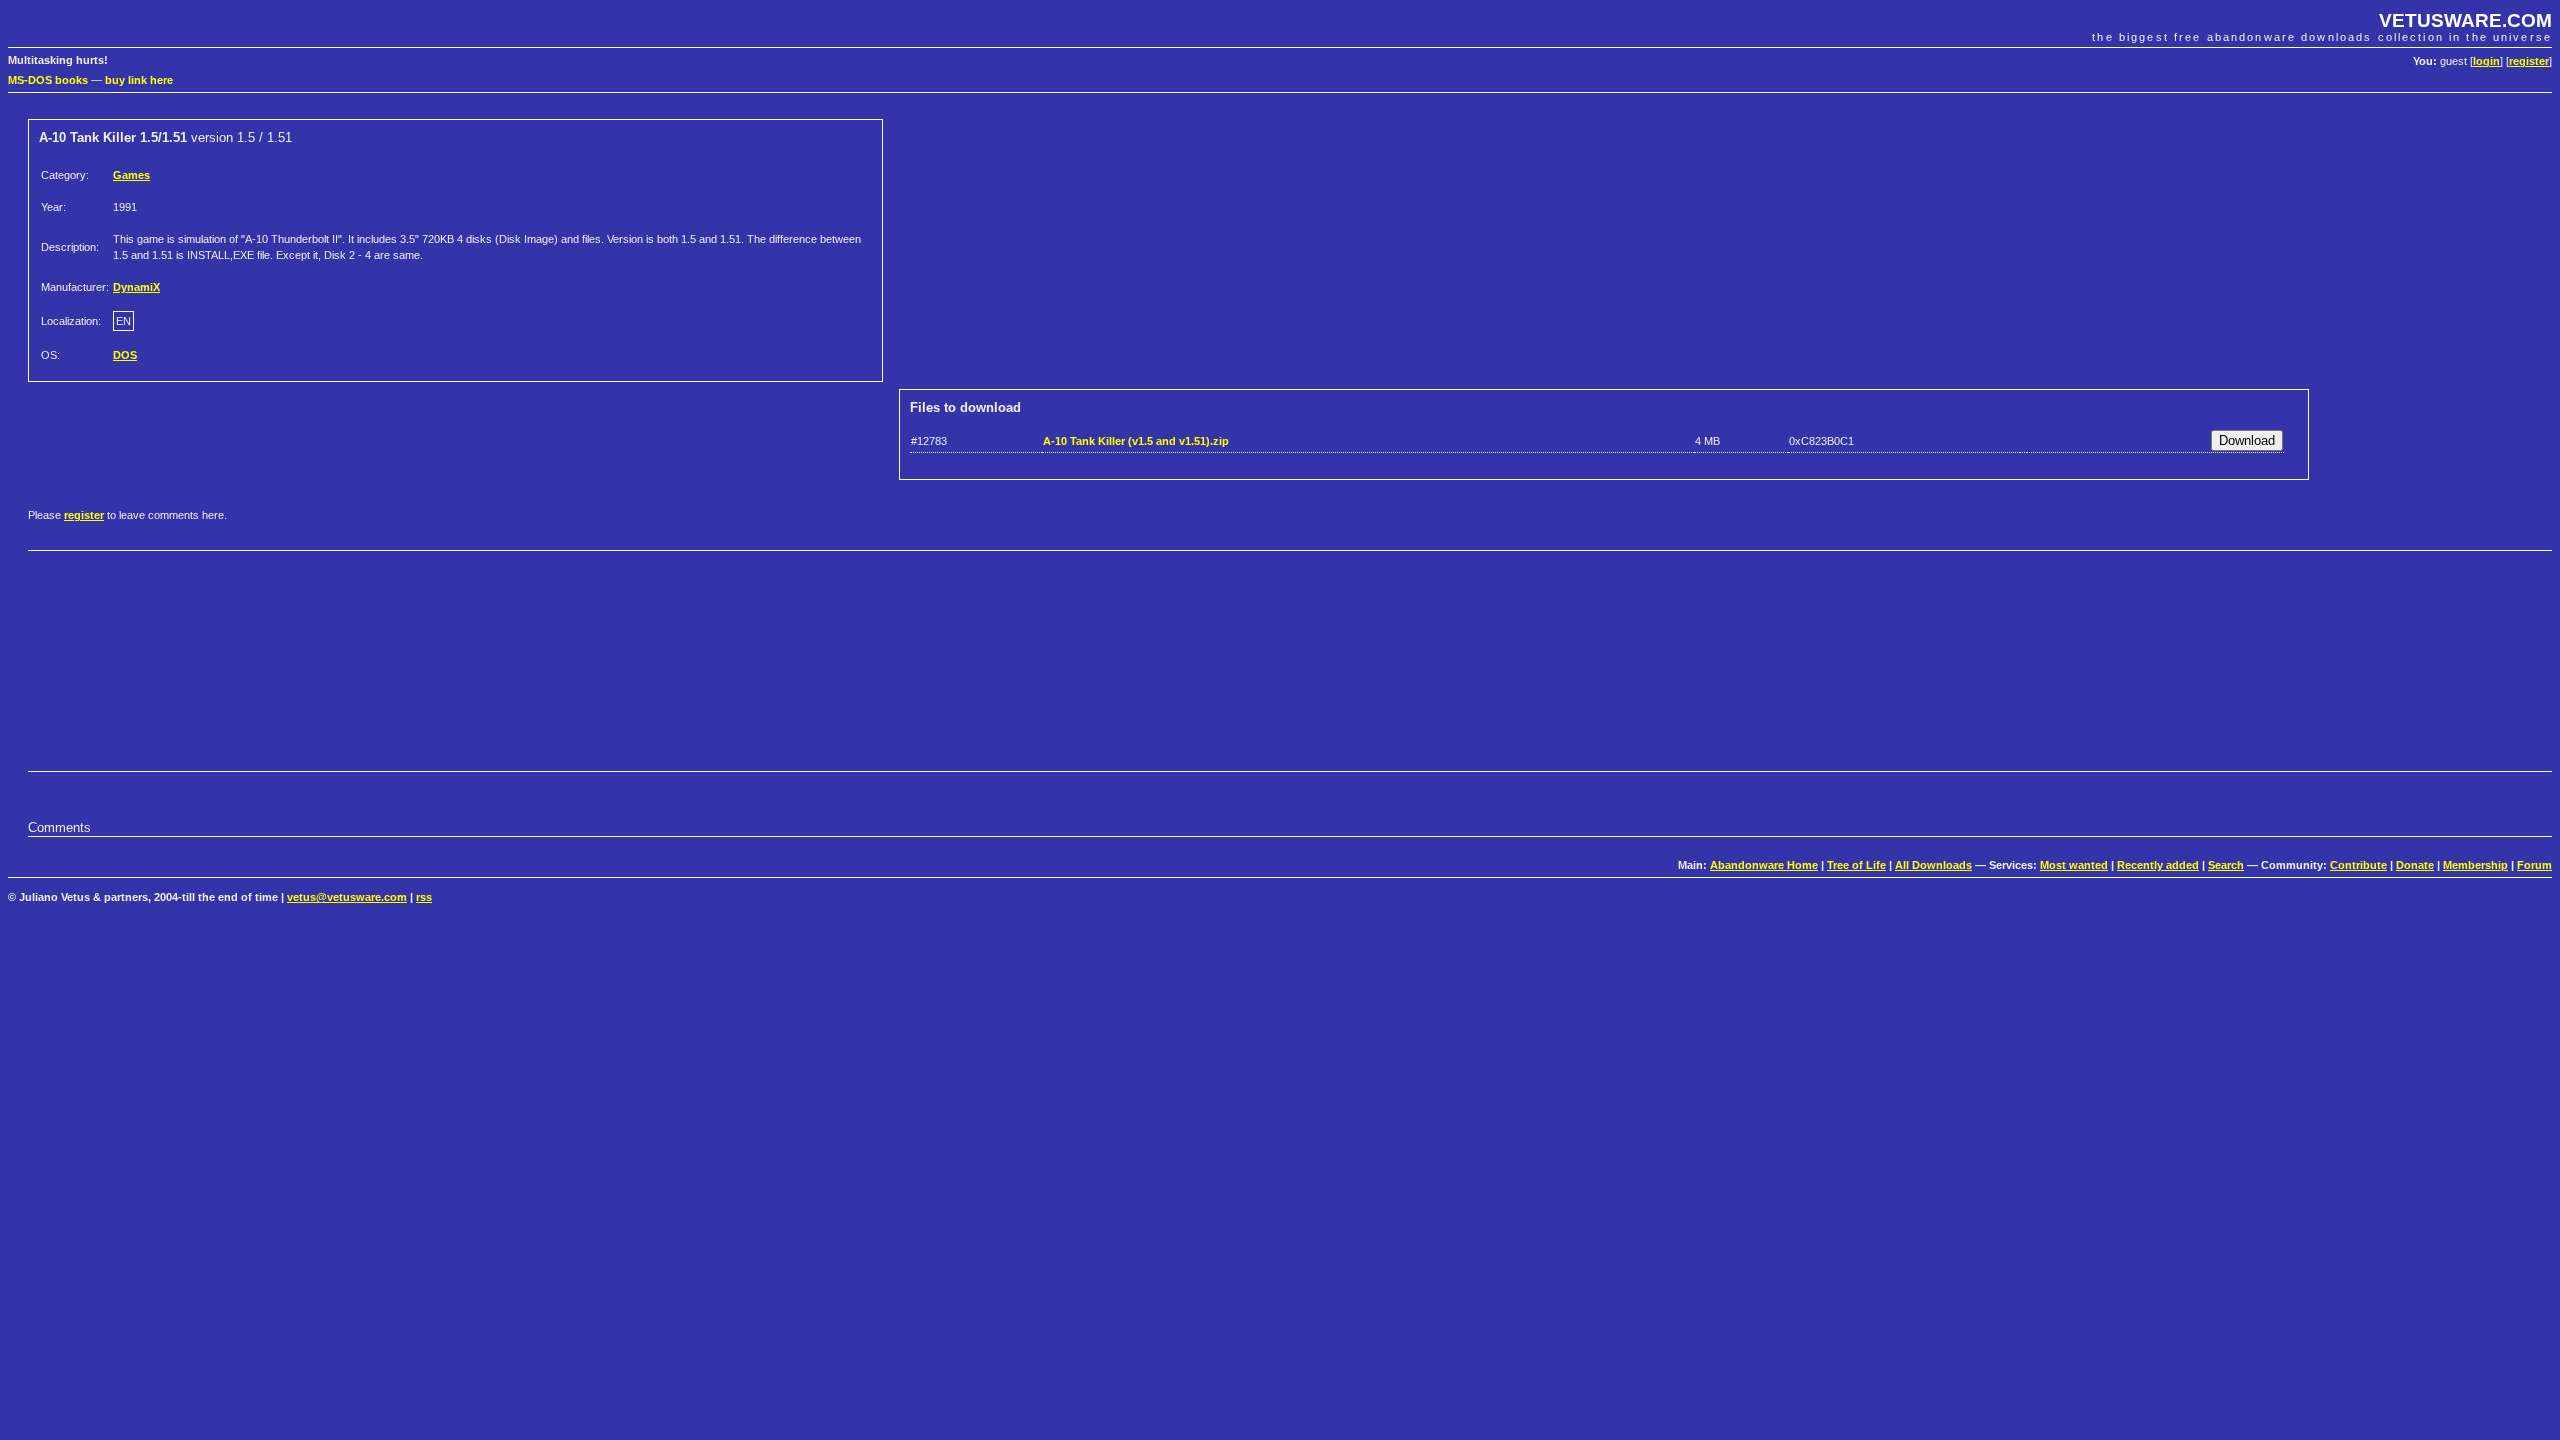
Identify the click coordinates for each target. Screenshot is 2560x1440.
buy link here (139, 80)
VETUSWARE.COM (2465, 20)
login (2486, 61)
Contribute (2358, 865)
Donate (2415, 865)
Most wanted (2074, 865)
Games (131, 175)
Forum (2534, 865)
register (2529, 61)
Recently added (2158, 865)
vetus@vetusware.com (347, 897)
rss (424, 897)
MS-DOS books (48, 80)
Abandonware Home (1764, 865)
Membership (2475, 865)
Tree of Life (1856, 865)
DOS (125, 355)
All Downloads (1933, 865)
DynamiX (136, 287)
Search (2226, 865)
